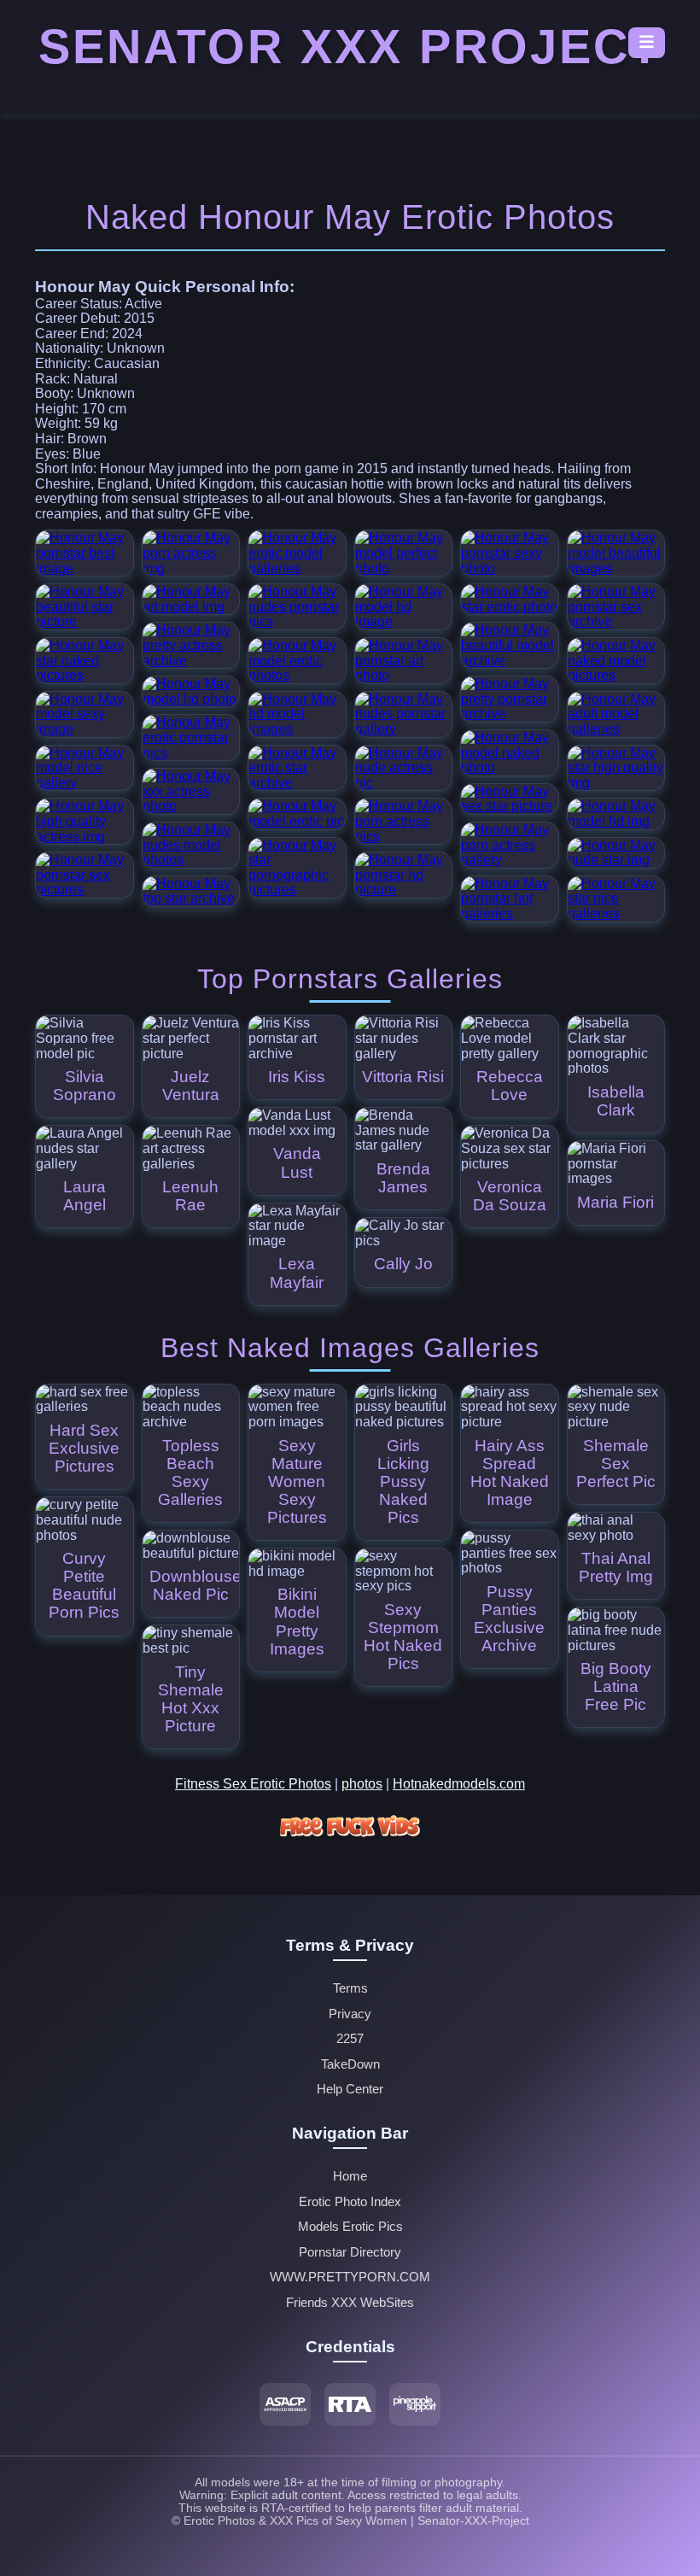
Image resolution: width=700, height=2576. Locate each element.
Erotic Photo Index (350, 2202)
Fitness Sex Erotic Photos (253, 1784)
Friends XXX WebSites (350, 2303)
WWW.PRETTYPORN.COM (350, 2277)
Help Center (350, 2089)
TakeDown (350, 2064)
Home (350, 2176)
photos (362, 1784)
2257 (350, 2039)
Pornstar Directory (350, 2252)
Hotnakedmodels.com (459, 1784)
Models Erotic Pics (350, 2227)
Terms (350, 1988)
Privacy (350, 2014)
